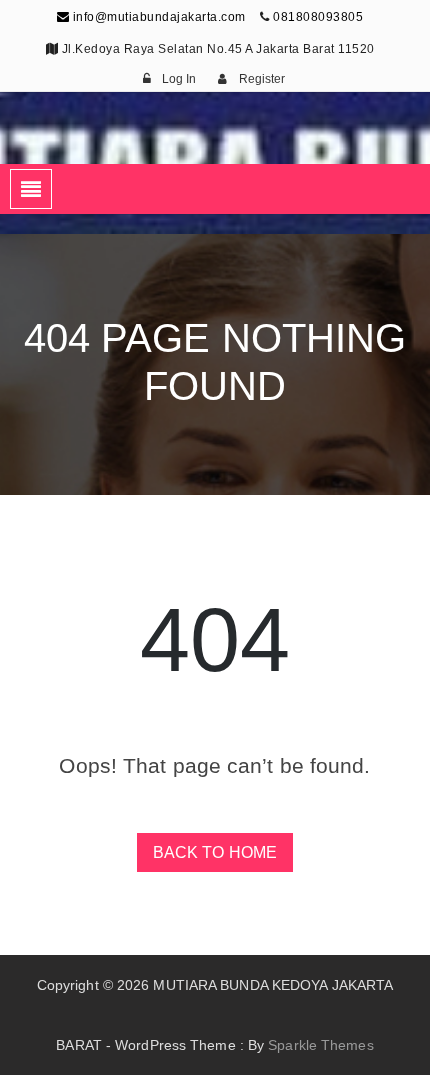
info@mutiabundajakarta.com (157, 17)
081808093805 (318, 17)
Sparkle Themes (320, 1045)
